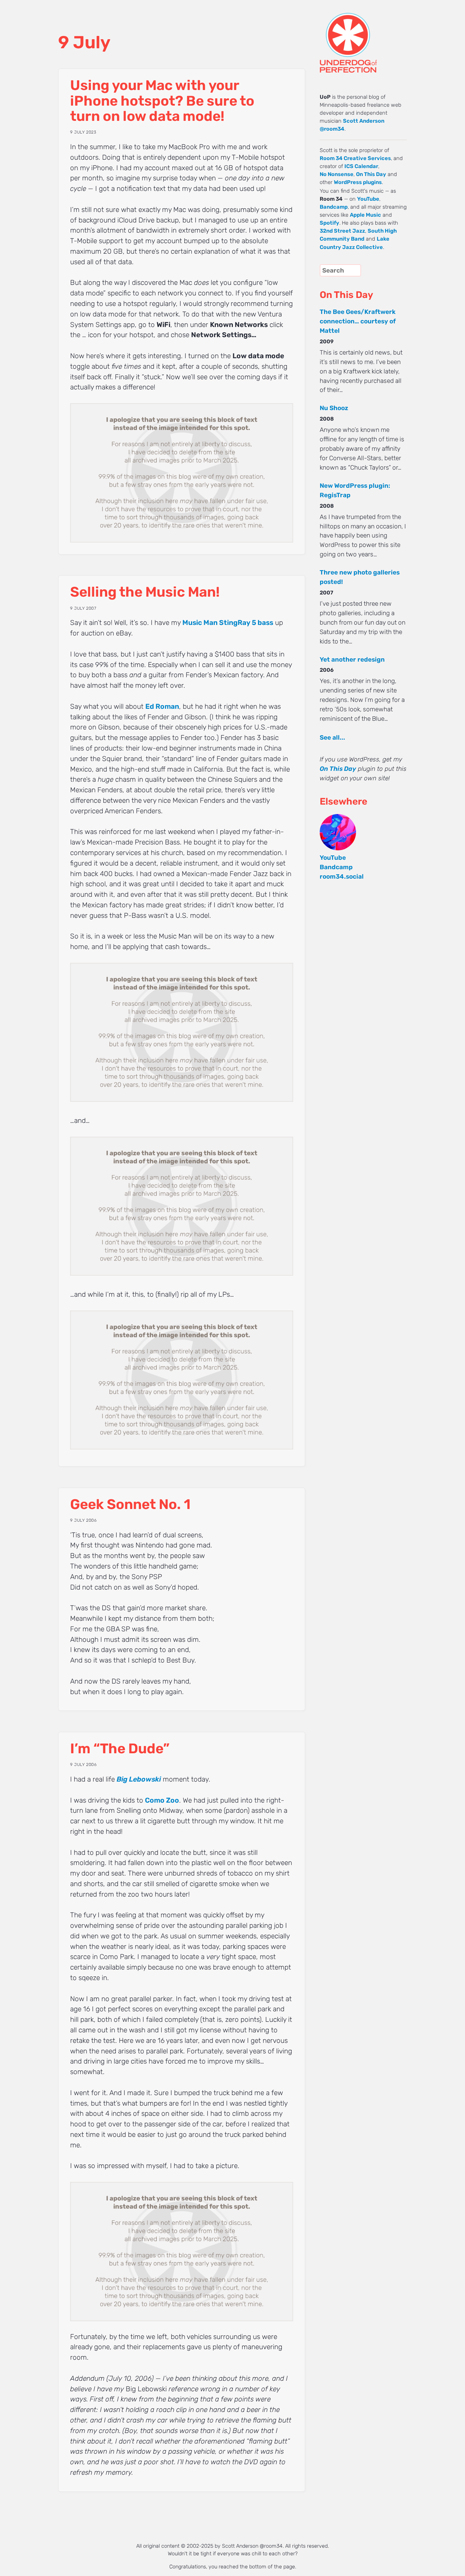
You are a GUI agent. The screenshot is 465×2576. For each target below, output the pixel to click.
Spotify (329, 223)
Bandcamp (334, 207)
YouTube (368, 199)
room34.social (342, 876)
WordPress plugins (358, 182)
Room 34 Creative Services (355, 158)
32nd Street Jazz (342, 231)
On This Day (371, 174)
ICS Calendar (361, 166)
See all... (332, 737)
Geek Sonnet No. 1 (130, 1504)
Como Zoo (162, 1800)
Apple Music (365, 215)
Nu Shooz (334, 408)
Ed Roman (162, 706)
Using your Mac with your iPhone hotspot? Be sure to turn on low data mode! (162, 101)
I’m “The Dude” (120, 1749)
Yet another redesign (352, 659)
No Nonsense (337, 174)
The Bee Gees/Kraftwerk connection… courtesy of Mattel (358, 321)
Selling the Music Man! (145, 592)
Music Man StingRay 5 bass (228, 623)
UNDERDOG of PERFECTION (361, 36)
